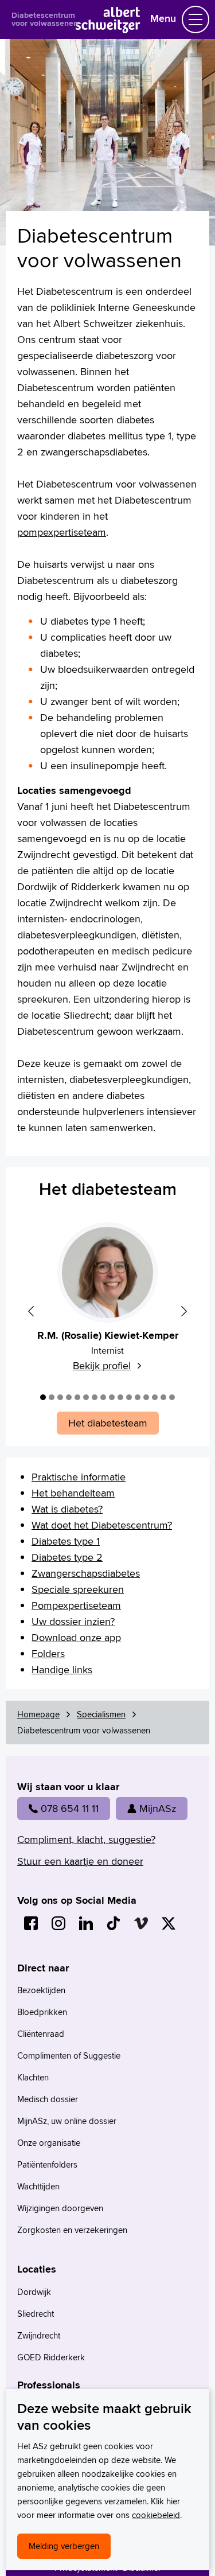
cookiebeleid (156, 2515)
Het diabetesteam (108, 1189)
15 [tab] (163, 1397)
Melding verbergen (64, 2546)
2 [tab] (52, 1397)
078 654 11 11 (70, 1808)
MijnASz (158, 1808)
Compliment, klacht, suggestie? (86, 1839)
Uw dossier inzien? (73, 1621)
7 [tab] (95, 1397)
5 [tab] (77, 1397)
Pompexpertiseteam (76, 1605)
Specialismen (101, 1714)
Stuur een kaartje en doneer (80, 1861)
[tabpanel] (107, 1303)
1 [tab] (43, 1397)
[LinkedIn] (86, 1923)
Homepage (38, 1714)
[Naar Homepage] (107, 30)
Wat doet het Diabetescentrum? (102, 1525)
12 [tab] (138, 1397)
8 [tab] (103, 1397)
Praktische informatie (79, 1477)
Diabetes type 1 (66, 1541)
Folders (48, 1653)
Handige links (62, 1669)
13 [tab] (146, 1397)
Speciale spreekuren (78, 1589)
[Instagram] (58, 1923)
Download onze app (76, 1637)
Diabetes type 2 (67, 1557)
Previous (31, 1311)
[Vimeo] (141, 1923)
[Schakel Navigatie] (196, 20)
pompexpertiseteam (62, 532)
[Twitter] (169, 1923)
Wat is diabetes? (67, 1509)
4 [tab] (69, 1397)
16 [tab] (172, 1397)
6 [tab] (86, 1397)
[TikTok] (114, 1923)
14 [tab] (155, 1397)
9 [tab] (112, 1397)
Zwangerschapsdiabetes (86, 1573)
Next (184, 1311)
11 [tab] (129, 1397)
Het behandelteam (73, 1493)
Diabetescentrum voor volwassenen (45, 19)
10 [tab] (120, 1397)
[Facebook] (31, 1923)
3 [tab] (60, 1397)
